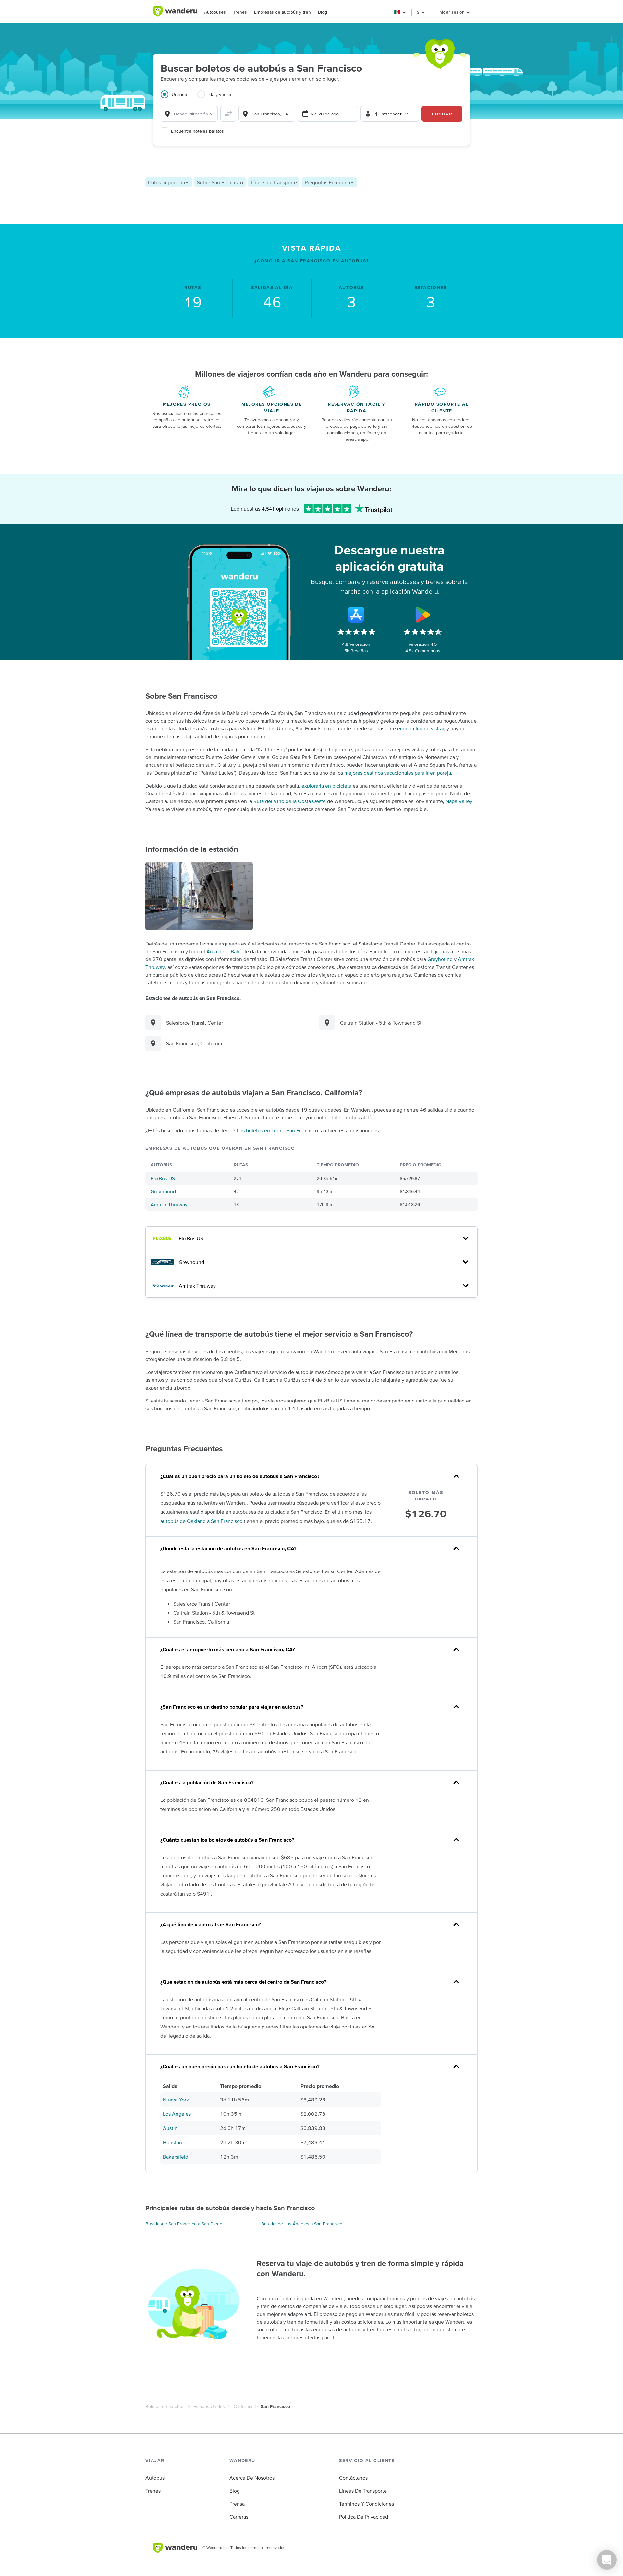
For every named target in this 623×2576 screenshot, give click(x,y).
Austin (170, 2128)
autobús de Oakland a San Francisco (201, 1521)
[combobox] (189, 114)
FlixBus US (163, 1178)
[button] (400, 12)
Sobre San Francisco (220, 182)
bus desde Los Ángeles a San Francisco (302, 2224)
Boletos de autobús (165, 2406)
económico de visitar (421, 728)
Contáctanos (353, 2478)
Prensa (237, 2504)
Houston (172, 2142)
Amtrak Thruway (169, 1204)
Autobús (155, 2478)
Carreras (239, 2517)
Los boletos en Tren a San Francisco (277, 1130)
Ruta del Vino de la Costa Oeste (290, 801)
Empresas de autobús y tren (282, 12)
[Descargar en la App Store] (356, 615)
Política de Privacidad (364, 2517)
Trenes (240, 12)
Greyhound (440, 959)
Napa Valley (459, 801)
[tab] (179, 98)
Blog (323, 12)
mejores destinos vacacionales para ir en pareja (398, 773)
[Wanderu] (175, 11)
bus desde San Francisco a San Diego (184, 2224)
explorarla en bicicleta (326, 786)
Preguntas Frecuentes (330, 182)
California (243, 2406)
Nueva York (176, 2100)
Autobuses (215, 12)
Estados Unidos (209, 2406)
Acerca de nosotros (252, 2478)
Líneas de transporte (274, 182)
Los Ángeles (177, 2114)
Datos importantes (169, 182)
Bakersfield (176, 2157)
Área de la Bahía (225, 951)
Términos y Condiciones (366, 2504)
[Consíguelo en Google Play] (423, 615)
